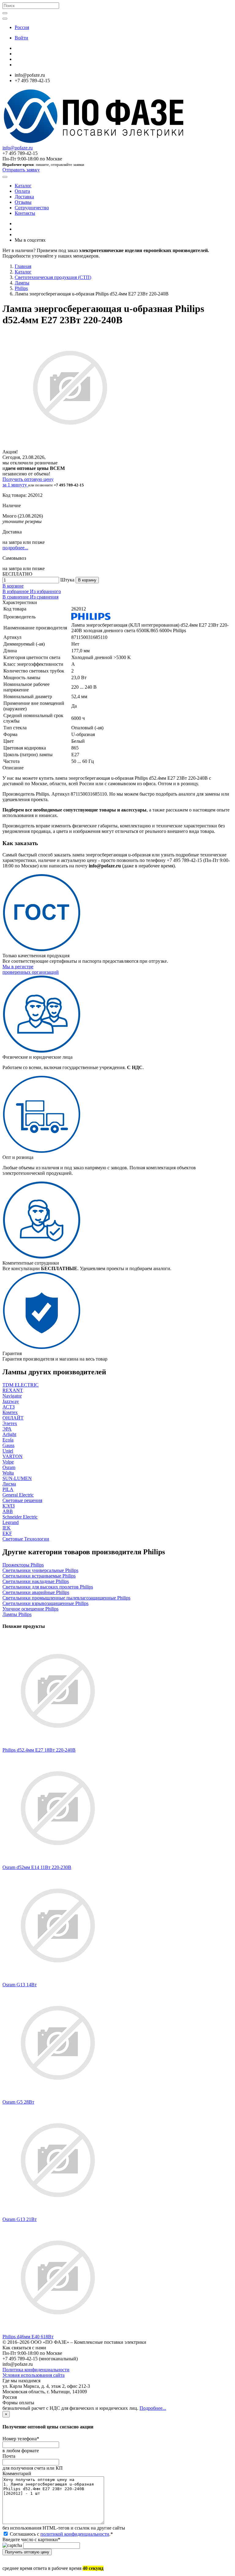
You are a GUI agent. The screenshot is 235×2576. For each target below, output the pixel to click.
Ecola (8, 1440)
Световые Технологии (26, 1539)
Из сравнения (44, 597)
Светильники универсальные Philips (40, 1570)
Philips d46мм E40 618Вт (28, 2337)
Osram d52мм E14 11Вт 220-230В (37, 1867)
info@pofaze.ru (18, 148)
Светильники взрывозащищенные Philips (45, 1603)
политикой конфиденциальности (75, 2534)
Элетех (10, 1423)
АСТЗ (9, 1407)
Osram (9, 1467)
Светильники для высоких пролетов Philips (48, 1587)
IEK (7, 1528)
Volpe (8, 1462)
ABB (8, 1511)
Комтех (10, 1412)
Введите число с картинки (31, 2539)
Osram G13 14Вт (20, 1985)
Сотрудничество (32, 208)
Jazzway (11, 1401)
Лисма (9, 1484)
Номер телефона (21, 2439)
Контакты (25, 213)
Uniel (8, 1451)
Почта (9, 2456)
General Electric (18, 1495)
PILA (8, 1489)
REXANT (13, 1390)
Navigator (12, 1396)
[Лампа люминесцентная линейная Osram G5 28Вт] (58, 2096)
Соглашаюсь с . (61, 2534)
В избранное (16, 591)
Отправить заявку (21, 170)
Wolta (8, 1473)
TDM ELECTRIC (21, 1385)
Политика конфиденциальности (36, 2370)
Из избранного (45, 591)
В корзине (13, 586)
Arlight (9, 1434)
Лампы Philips (17, 1614)
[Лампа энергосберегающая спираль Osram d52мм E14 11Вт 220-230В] (58, 1862)
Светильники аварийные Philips (36, 1592)
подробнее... (15, 548)
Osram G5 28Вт (18, 2102)
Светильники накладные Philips (36, 1581)
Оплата (22, 191)
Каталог (23, 186)
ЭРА (7, 1429)
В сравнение (16, 597)
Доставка (24, 197)
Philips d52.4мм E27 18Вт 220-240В (39, 1750)
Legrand (11, 1522)
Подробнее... (153, 2408)
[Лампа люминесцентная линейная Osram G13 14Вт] (58, 1979)
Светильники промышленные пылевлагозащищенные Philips (66, 1598)
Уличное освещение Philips (30, 1609)
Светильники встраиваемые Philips (39, 1576)
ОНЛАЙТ (13, 1418)
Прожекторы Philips (23, 1565)
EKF (7, 1533)
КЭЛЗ (9, 1506)
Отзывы (23, 202)
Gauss (8, 1445)
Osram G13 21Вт (20, 2219)
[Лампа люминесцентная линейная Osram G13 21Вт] (58, 2214)
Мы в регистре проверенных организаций (31, 969)
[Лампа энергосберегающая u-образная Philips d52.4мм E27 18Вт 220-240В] (58, 1744)
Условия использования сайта (34, 2375)
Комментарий (17, 2473)
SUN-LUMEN (17, 1478)
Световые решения (22, 1500)
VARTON (13, 1456)
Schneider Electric (20, 1517)
